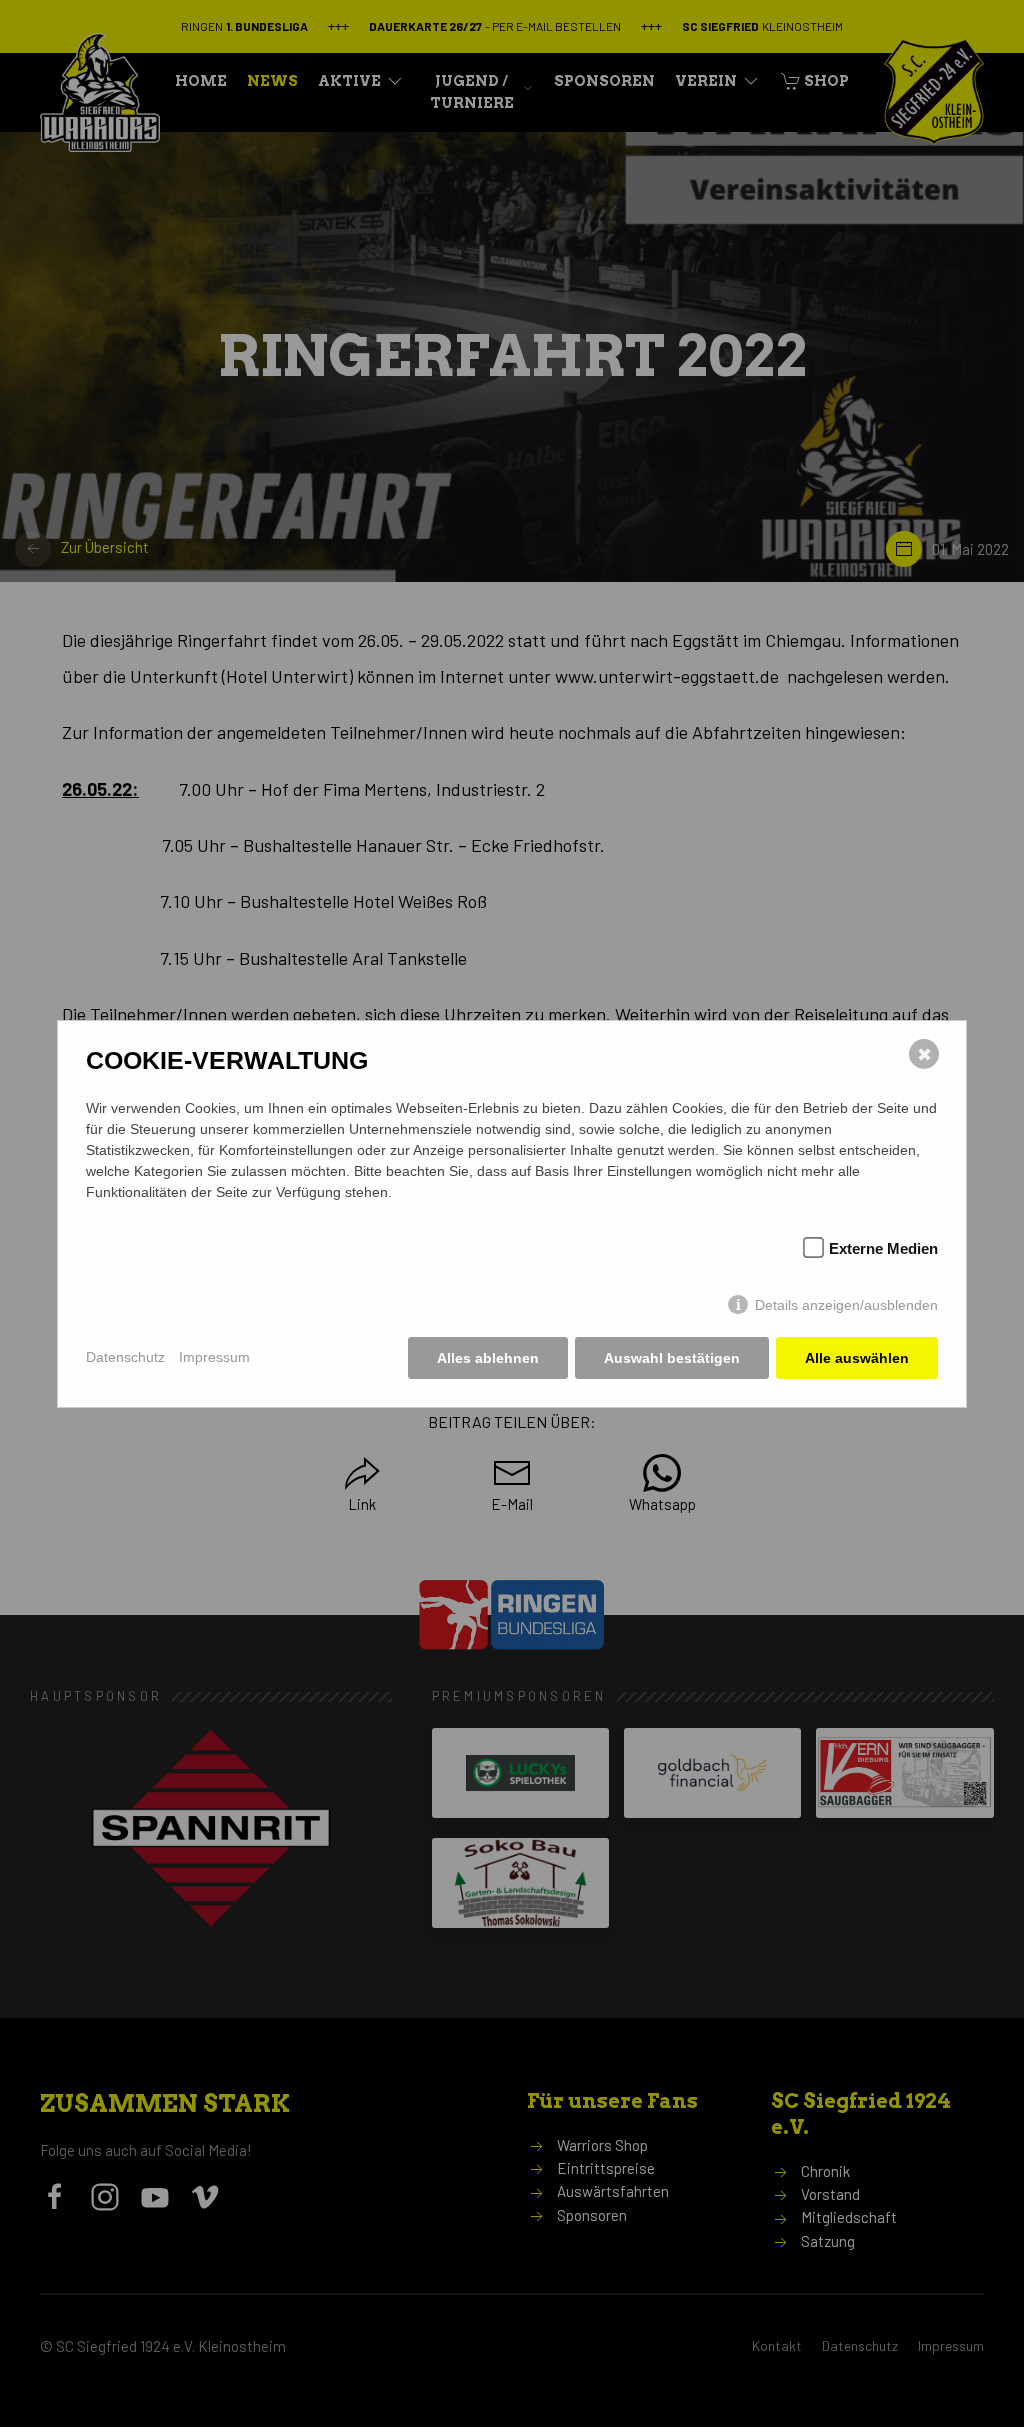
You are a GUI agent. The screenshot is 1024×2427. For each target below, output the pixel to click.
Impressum (214, 1357)
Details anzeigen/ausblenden (846, 1305)
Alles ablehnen (488, 1358)
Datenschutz (125, 1357)
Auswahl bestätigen (672, 1358)
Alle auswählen (857, 1358)
